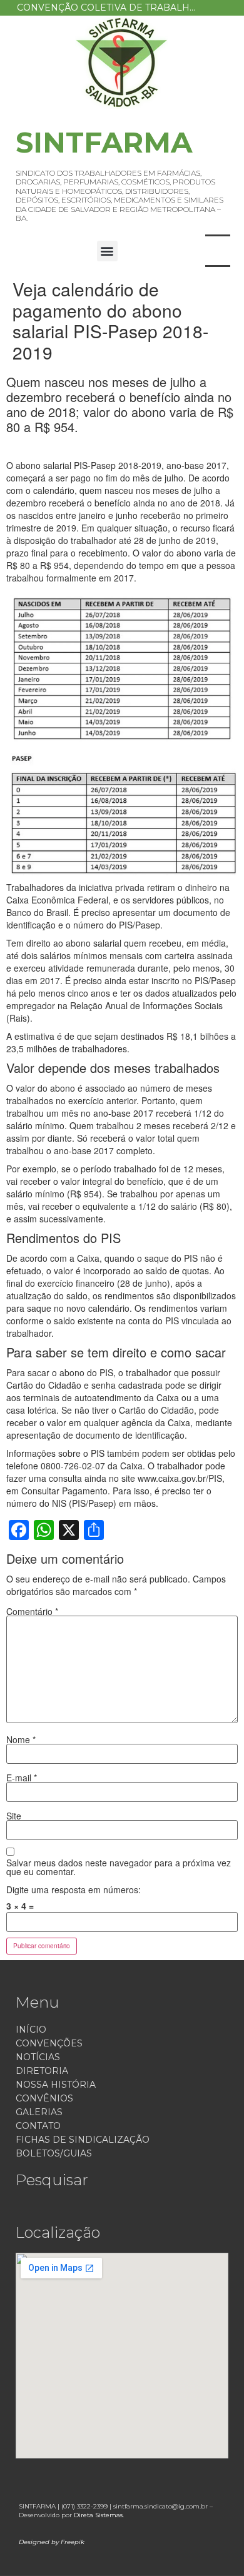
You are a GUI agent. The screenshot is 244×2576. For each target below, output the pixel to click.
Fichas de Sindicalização (83, 2140)
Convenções (49, 2043)
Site (14, 1816)
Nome (21, 1739)
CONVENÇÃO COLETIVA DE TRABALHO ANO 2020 (126, 8)
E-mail (22, 1778)
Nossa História (56, 2085)
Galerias (39, 2112)
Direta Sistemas (98, 2515)
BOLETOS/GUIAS (54, 2153)
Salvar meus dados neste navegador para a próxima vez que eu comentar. (119, 1867)
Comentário (32, 1611)
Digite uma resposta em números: (74, 1889)
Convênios (44, 2098)
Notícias (38, 2057)
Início (31, 2030)
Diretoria (42, 2071)
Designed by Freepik (52, 2542)
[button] (107, 251)
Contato (38, 2126)
